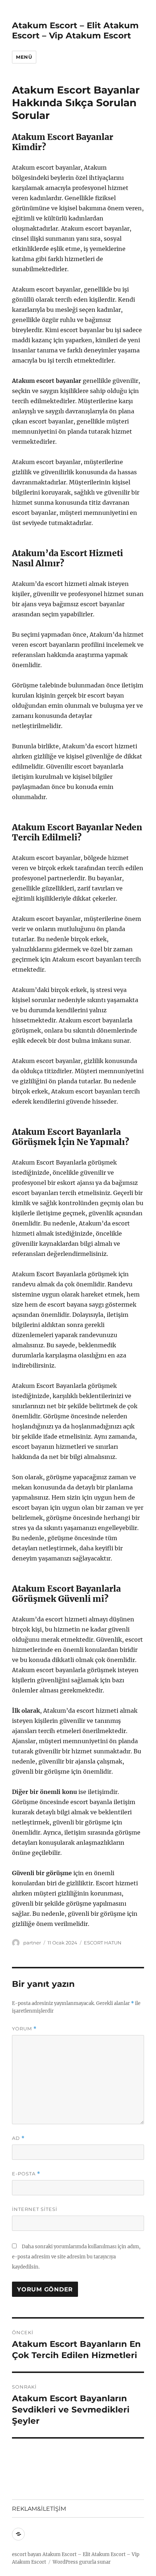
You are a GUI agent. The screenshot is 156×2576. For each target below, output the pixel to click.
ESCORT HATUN (103, 1943)
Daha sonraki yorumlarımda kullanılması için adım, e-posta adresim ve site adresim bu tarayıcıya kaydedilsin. (76, 2257)
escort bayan (27, 2554)
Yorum (24, 2029)
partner (32, 1943)
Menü (24, 57)
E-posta (26, 2174)
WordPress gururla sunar (82, 2562)
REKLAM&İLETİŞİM (39, 2509)
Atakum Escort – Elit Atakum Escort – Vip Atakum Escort (75, 30)
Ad (18, 2138)
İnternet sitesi (35, 2209)
